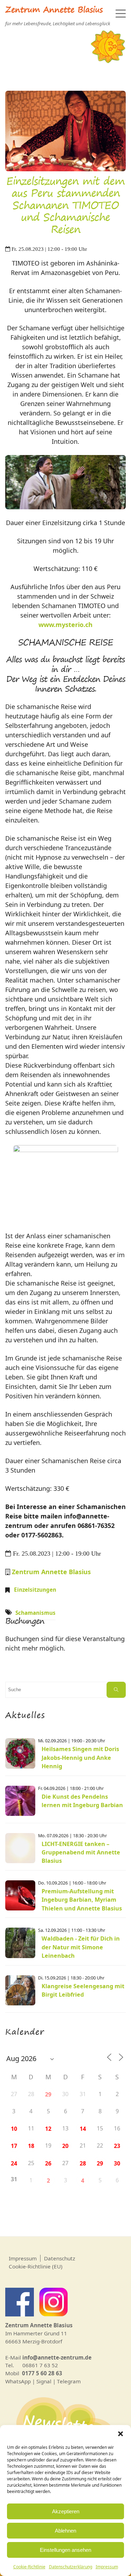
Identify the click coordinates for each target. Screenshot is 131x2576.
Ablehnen (65, 2531)
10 (14, 2129)
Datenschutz (60, 2258)
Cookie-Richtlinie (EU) (36, 2266)
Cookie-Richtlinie (29, 2567)
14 (83, 2129)
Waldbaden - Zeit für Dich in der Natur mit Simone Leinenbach (81, 1947)
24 (14, 2163)
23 (117, 2146)
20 (65, 2146)
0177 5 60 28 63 (42, 2373)
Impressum (107, 2567)
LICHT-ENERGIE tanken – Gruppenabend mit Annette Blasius (81, 1852)
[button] (121, 2434)
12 (48, 2129)
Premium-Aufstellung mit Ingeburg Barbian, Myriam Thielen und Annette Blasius (82, 1900)
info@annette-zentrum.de (57, 2357)
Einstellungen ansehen (65, 2550)
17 (14, 2146)
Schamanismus (35, 1613)
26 (48, 2163)
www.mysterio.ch (65, 625)
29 (48, 2094)
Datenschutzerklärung (71, 2567)
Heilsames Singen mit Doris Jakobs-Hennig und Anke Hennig (80, 1758)
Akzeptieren (66, 2511)
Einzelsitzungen (35, 1590)
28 (83, 2163)
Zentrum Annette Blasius (54, 11)
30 (117, 2163)
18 (31, 2146)
